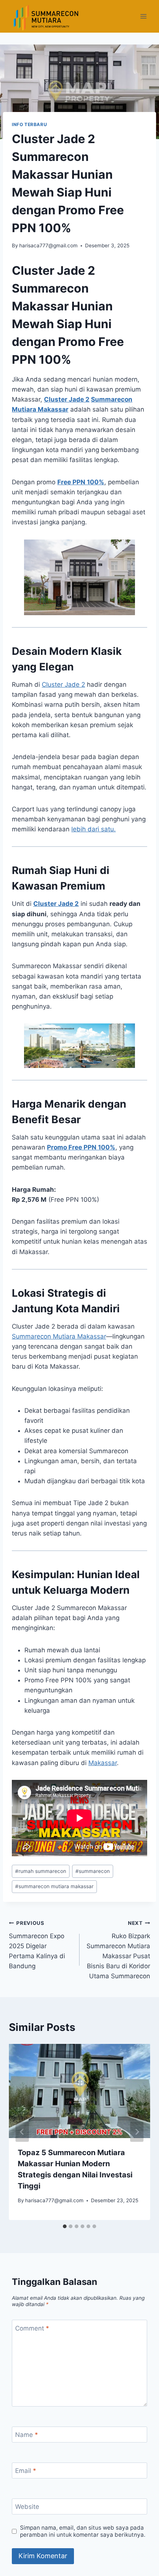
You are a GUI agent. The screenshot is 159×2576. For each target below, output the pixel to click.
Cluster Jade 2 (67, 399)
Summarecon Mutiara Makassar (59, 1336)
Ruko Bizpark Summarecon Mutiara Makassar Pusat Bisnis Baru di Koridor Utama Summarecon (118, 1950)
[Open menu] (143, 16)
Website (27, 2507)
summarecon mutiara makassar (54, 1886)
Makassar (103, 1763)
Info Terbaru (29, 124)
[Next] (137, 2132)
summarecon (93, 1871)
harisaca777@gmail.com (48, 245)
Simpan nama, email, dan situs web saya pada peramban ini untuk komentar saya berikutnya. (83, 2531)
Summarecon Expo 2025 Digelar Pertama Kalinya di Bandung (37, 1945)
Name (27, 2435)
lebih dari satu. (94, 829)
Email (26, 2471)
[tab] (65, 2226)
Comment (32, 2328)
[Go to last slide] (22, 2132)
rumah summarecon (41, 1871)
